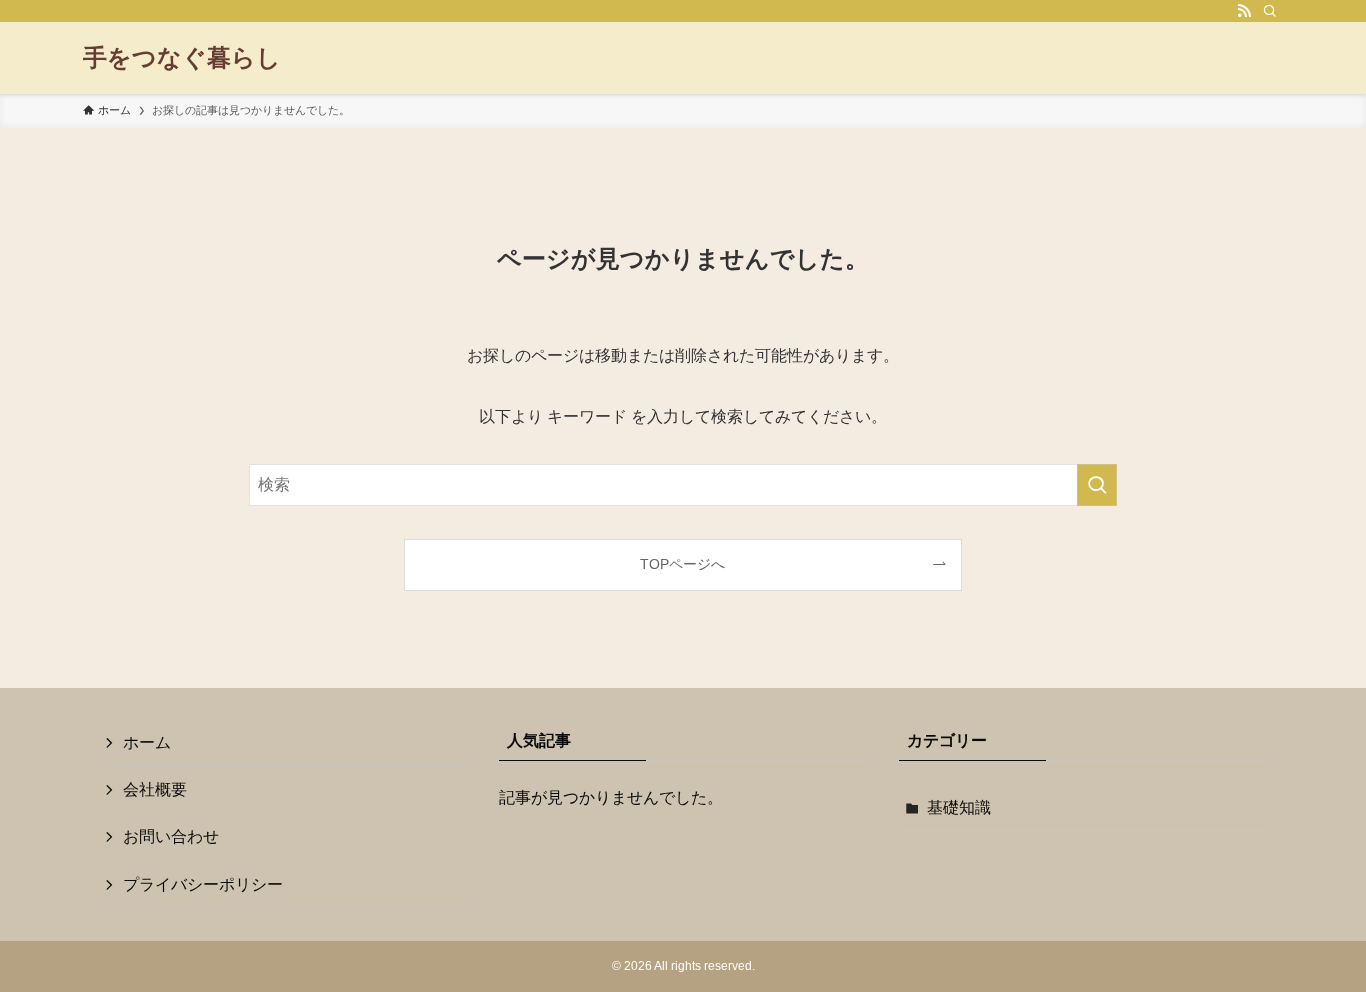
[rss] (1244, 11)
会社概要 (155, 789)
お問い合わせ (171, 836)
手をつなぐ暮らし (182, 58)
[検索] (1270, 11)
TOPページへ (682, 564)
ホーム (147, 742)
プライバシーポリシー (203, 884)
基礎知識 (959, 807)
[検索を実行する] (1097, 485)
